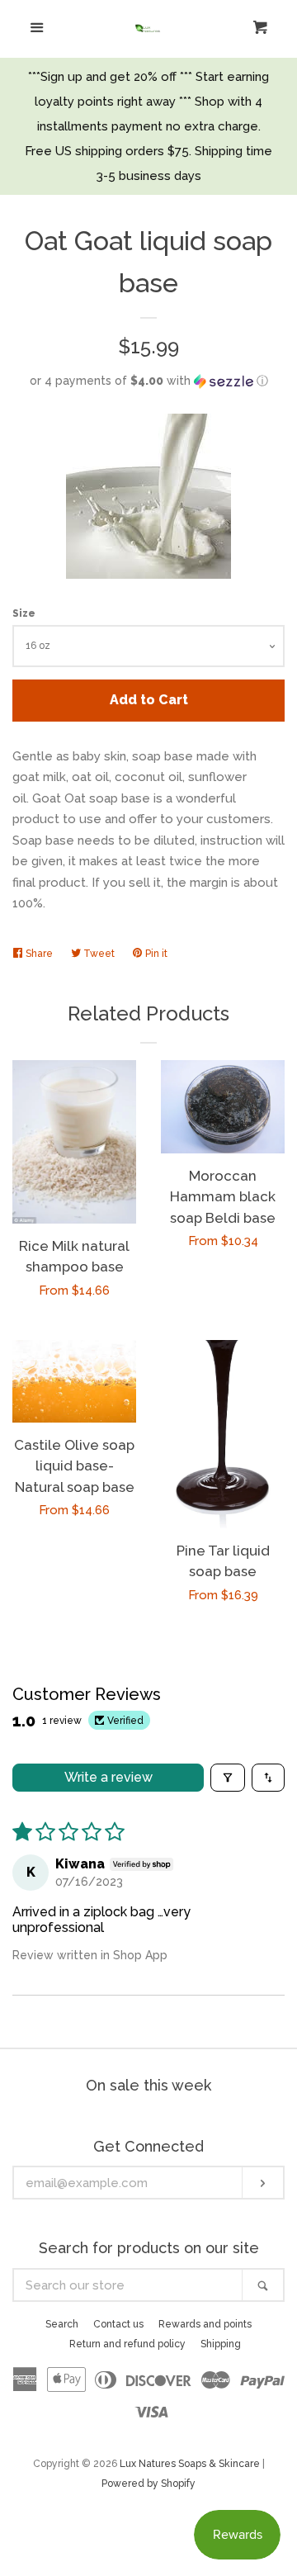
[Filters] (228, 1778)
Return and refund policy (127, 2344)
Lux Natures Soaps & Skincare (190, 2464)
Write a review (108, 1777)
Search (62, 2324)
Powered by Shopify (148, 2484)
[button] (148, 381)
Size (24, 613)
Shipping (221, 2344)
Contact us (118, 2324)
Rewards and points (205, 2324)
